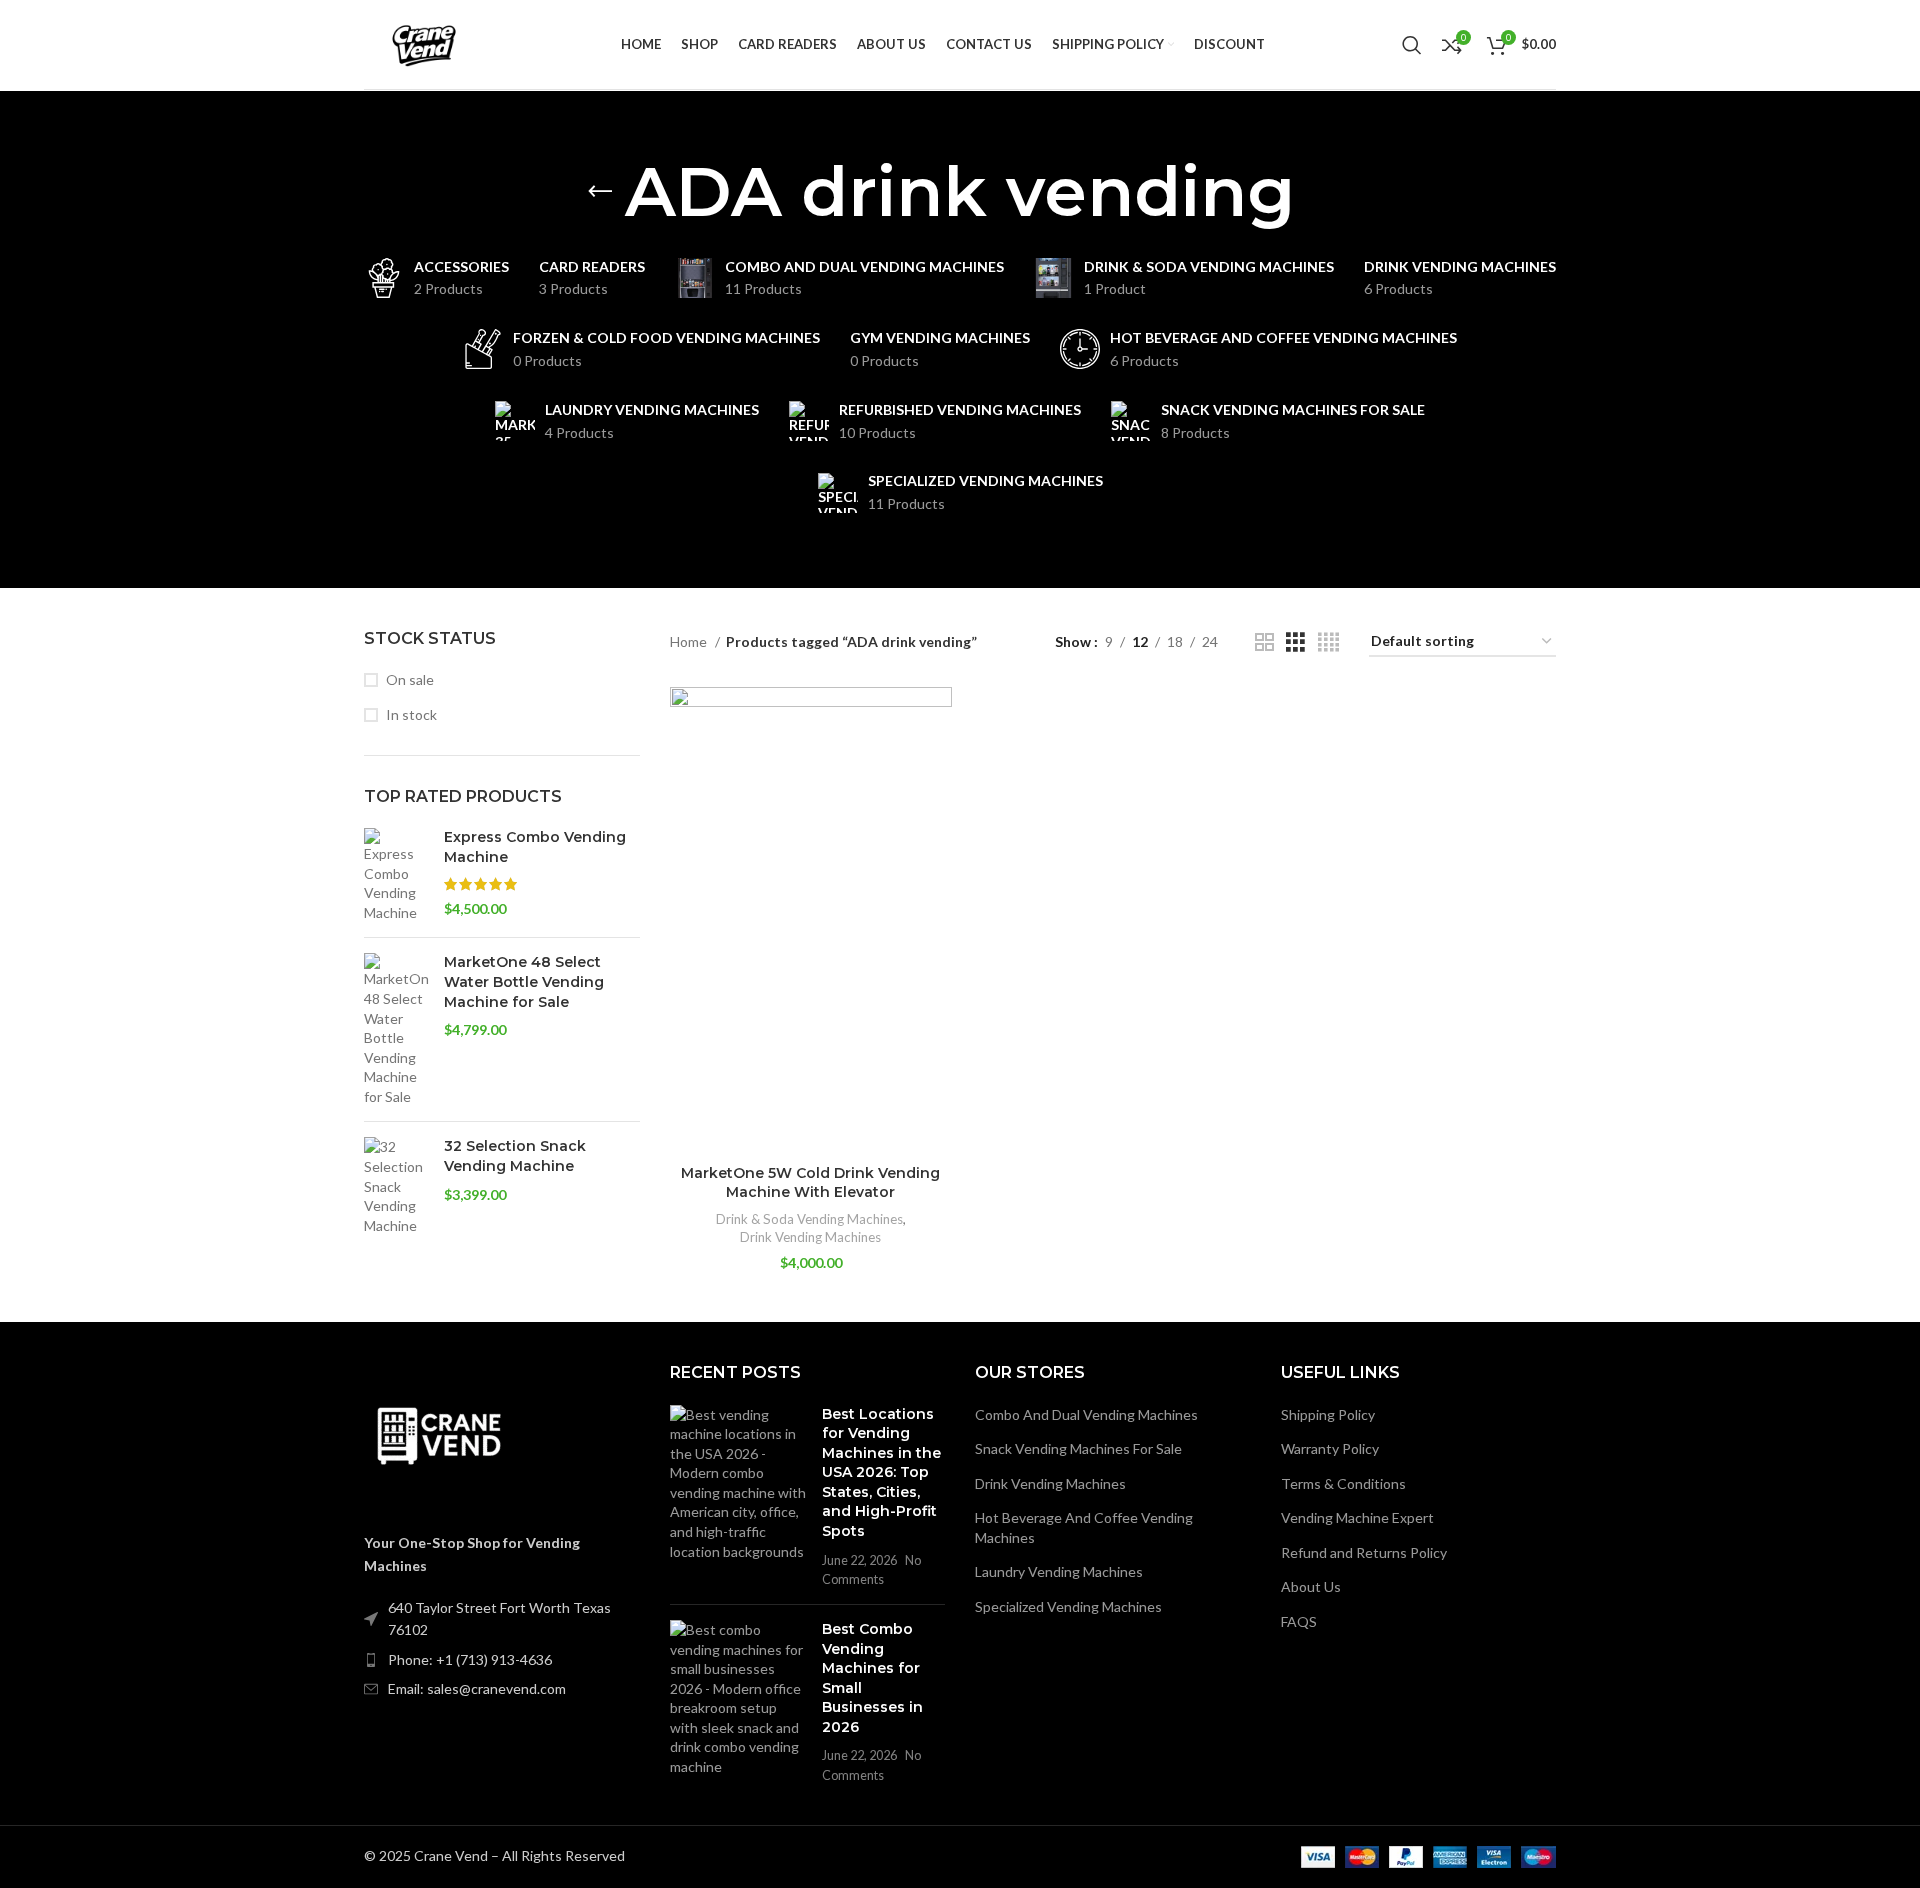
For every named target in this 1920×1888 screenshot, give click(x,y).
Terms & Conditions (1343, 1483)
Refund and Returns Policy (1364, 1552)
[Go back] (600, 192)
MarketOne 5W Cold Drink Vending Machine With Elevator (810, 1183)
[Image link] (439, 1435)
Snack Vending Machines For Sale (1078, 1448)
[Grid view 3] (1295, 642)
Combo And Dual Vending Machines (1086, 1414)
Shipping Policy (1328, 1414)
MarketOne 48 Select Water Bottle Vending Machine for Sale (524, 981)
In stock (411, 714)
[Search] (1412, 45)
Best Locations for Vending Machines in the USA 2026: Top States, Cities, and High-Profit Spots (881, 1473)
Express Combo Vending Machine (535, 847)
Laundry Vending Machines (1059, 1571)
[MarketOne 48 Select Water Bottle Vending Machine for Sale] (396, 1029)
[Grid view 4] (1328, 642)
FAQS (1299, 1621)
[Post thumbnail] (739, 1497)
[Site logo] (424, 42)
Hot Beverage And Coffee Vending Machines (1084, 1527)
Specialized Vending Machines (1068, 1606)
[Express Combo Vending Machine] (396, 875)
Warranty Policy (1330, 1448)
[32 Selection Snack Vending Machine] (396, 1186)
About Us (1311, 1586)
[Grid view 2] (1264, 642)
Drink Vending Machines (810, 1237)
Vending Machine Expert (1357, 1517)
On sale (410, 679)
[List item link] (502, 1660)
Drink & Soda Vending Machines (809, 1219)
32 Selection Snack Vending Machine (515, 1156)
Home (690, 641)
